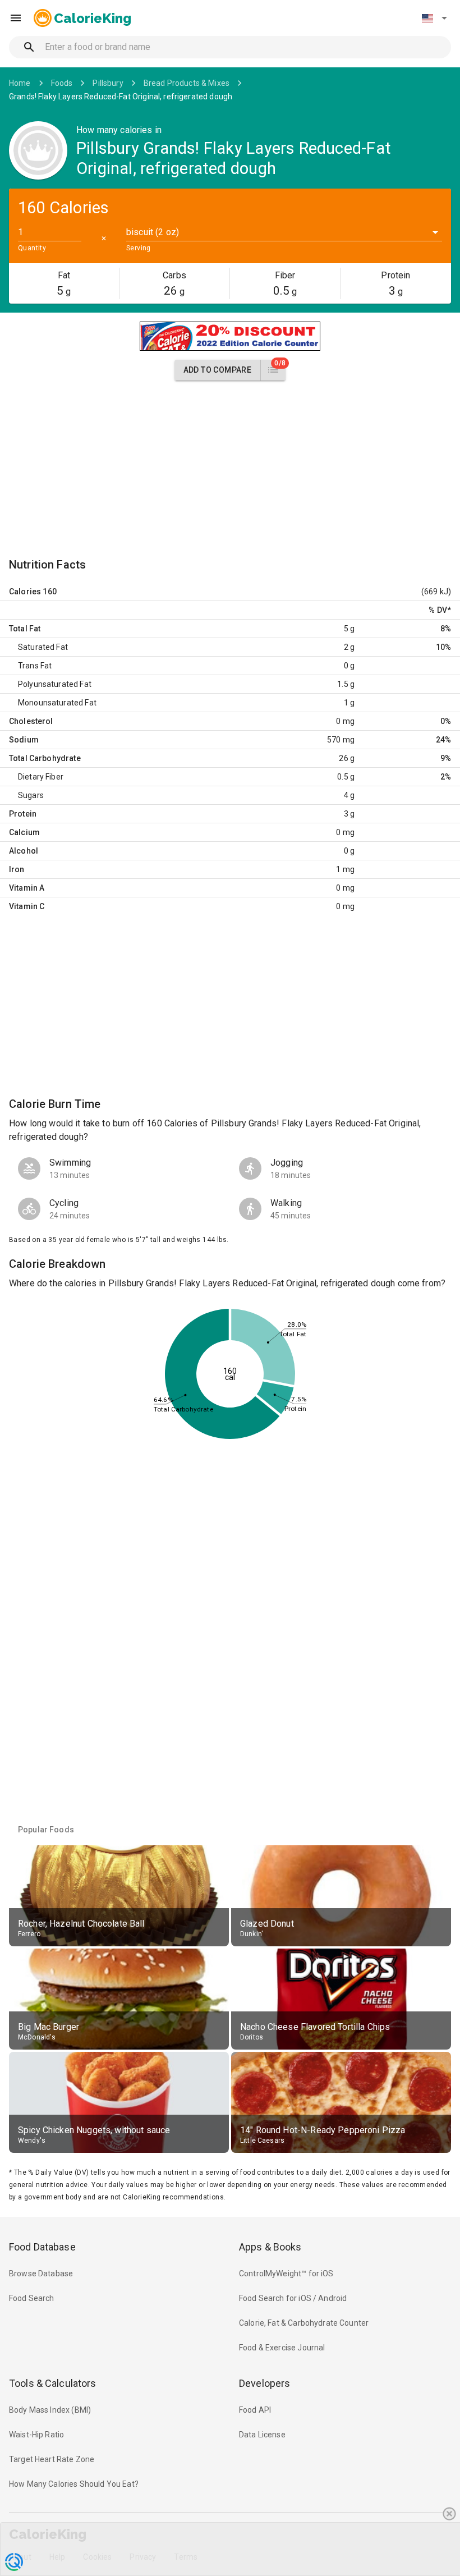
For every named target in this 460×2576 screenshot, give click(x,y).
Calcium (24, 832)
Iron (17, 869)
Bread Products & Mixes (187, 83)
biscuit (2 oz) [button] (153, 232)
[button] (434, 18)
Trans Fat (35, 666)
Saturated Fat (43, 647)
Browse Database (41, 2274)
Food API (255, 2410)
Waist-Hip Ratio (36, 2435)
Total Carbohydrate (45, 758)
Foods (62, 83)
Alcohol (24, 851)
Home (20, 83)
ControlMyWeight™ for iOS (286, 2274)
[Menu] (16, 18)
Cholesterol (31, 721)
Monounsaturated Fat (57, 703)
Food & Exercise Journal (282, 2348)
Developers (264, 2383)
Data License (262, 2435)
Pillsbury (108, 83)
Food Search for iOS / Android (293, 2298)
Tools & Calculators (53, 2383)
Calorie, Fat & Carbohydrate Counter (304, 2323)
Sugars (31, 795)
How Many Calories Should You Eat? (74, 2484)
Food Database (42, 2247)
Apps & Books (270, 2247)
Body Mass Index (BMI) (50, 2410)
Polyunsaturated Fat (55, 684)
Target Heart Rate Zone (52, 2459)
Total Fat (25, 629)
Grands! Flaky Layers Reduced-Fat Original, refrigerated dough (121, 97)
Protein (23, 814)
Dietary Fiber (41, 777)
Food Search (32, 2298)
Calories (25, 592)
